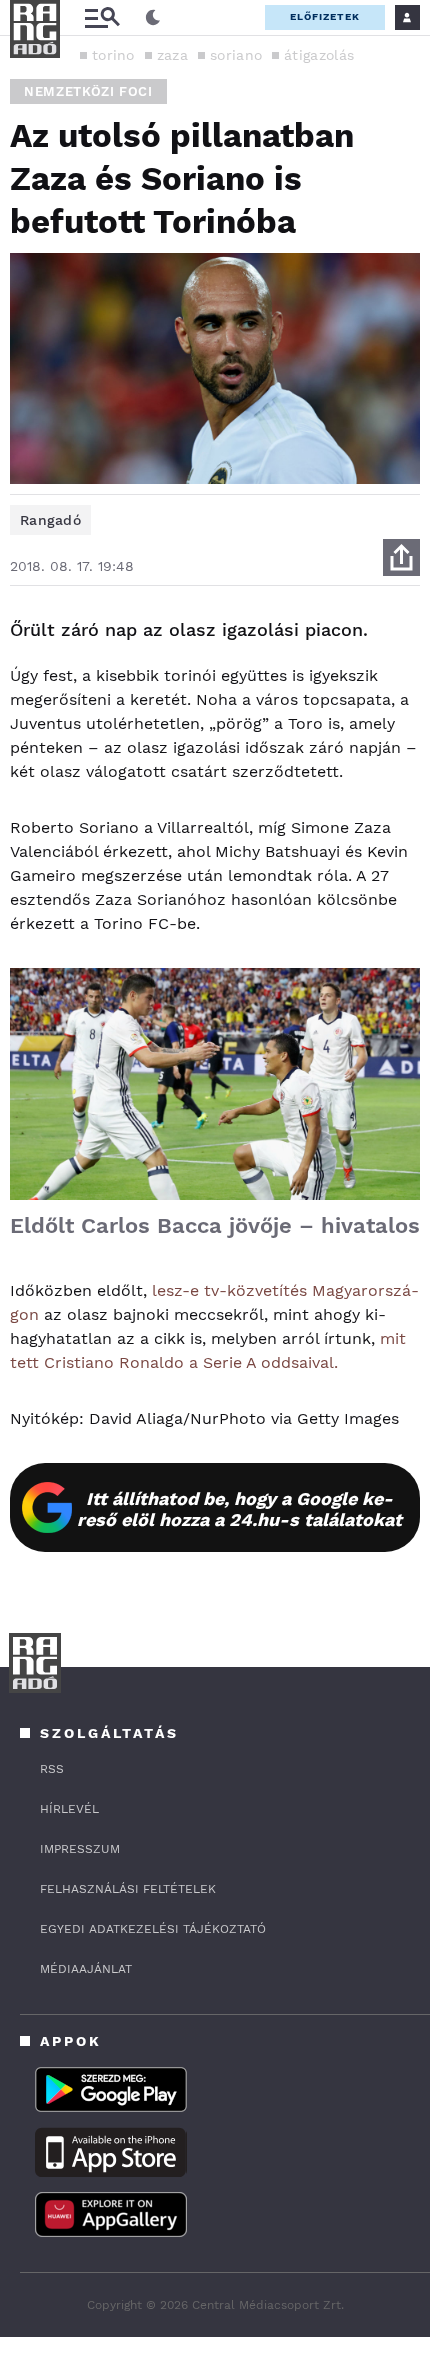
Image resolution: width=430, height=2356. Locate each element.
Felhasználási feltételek (128, 1889)
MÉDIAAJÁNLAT (86, 1969)
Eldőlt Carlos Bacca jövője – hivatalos (215, 1225)
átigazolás (319, 55)
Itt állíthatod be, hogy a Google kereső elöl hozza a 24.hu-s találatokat (239, 1509)
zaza (172, 55)
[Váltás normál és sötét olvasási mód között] (153, 18)
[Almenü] (102, 17)
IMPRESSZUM (80, 1849)
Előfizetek (325, 16)
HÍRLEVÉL (69, 1809)
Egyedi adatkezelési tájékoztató (153, 1929)
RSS (52, 1769)
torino (113, 55)
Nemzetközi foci (88, 91)
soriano (236, 55)
